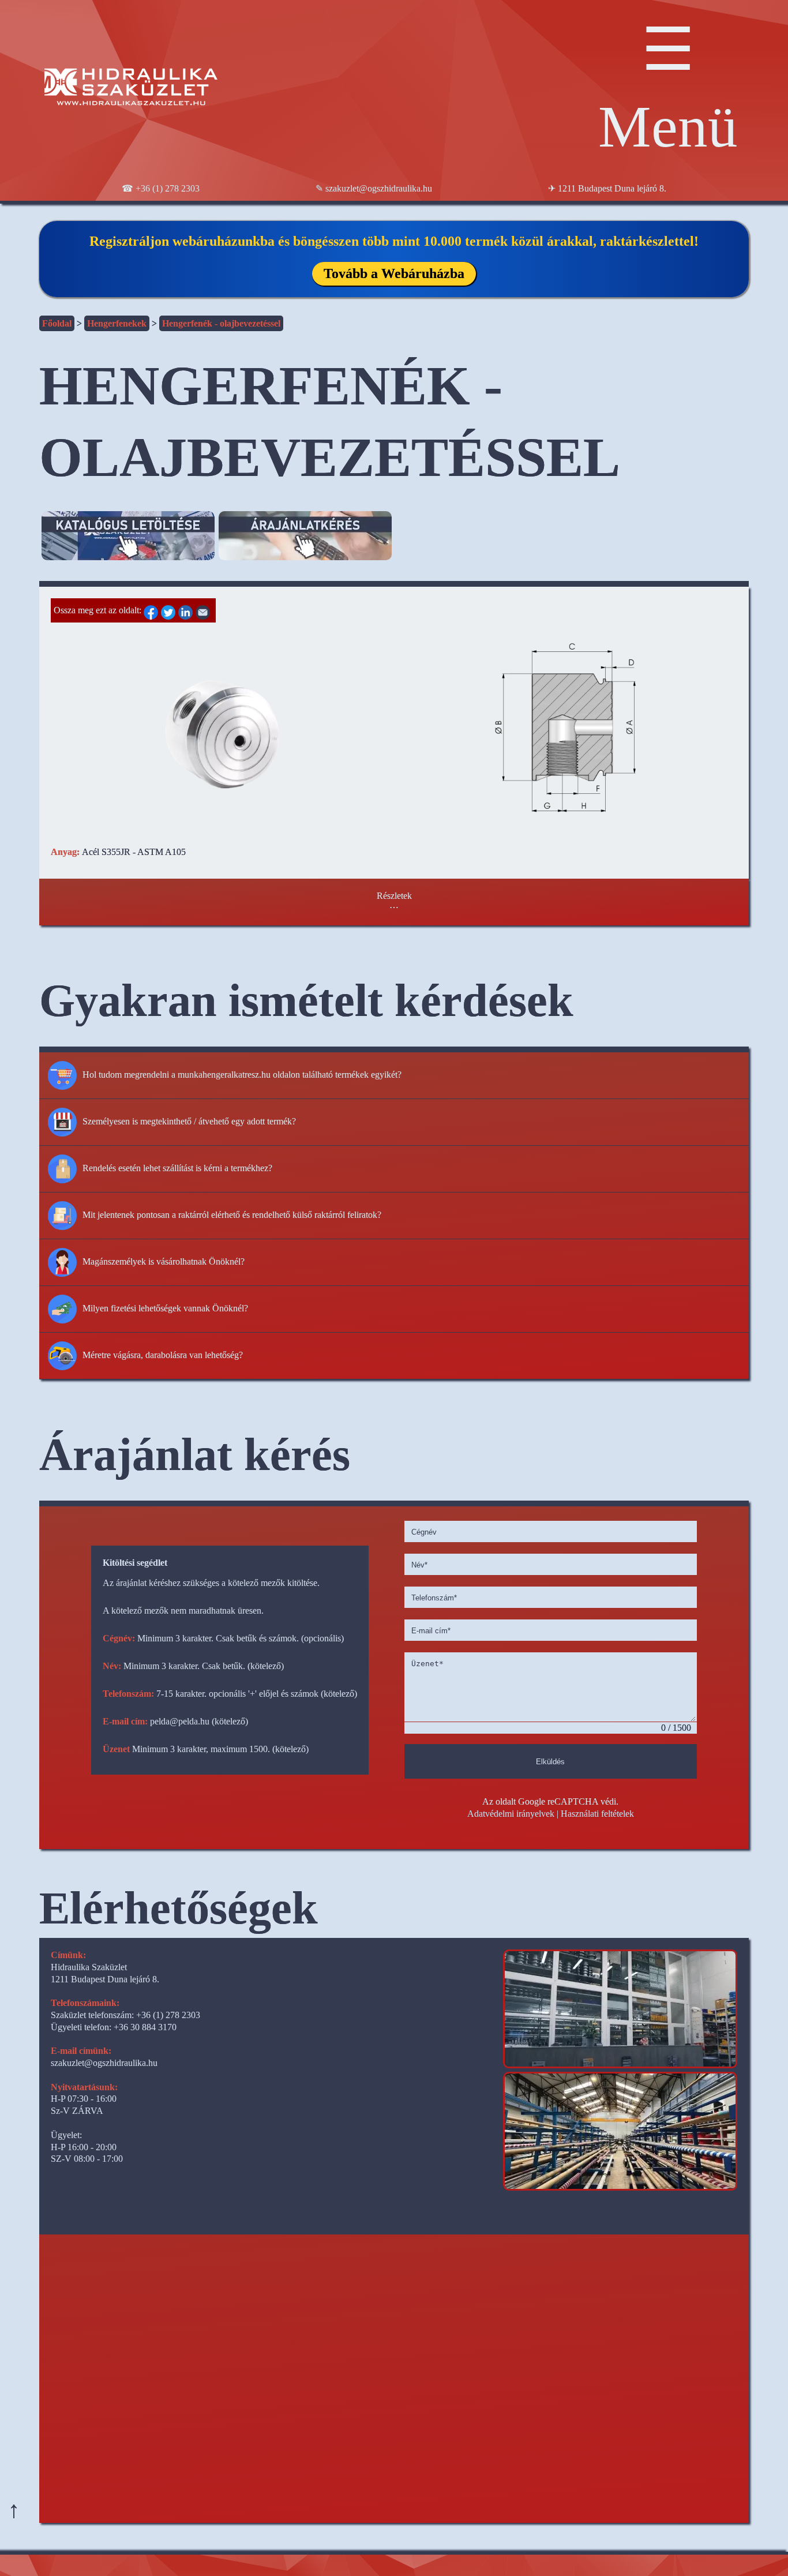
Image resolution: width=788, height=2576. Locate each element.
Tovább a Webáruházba (394, 273)
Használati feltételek (597, 1814)
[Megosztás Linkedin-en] (187, 610)
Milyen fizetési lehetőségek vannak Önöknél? (165, 1308)
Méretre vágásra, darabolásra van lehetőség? (163, 1355)
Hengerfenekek (117, 323)
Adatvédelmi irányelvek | (513, 1814)
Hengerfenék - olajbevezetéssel (221, 323)
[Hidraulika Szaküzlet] (131, 89)
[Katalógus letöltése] (128, 546)
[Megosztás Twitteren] (170, 610)
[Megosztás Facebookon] (152, 610)
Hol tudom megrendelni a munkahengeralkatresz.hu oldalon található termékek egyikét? (242, 1075)
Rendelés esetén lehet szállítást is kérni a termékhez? (177, 1168)
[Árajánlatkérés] (305, 546)
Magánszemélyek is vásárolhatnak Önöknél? (164, 1261)
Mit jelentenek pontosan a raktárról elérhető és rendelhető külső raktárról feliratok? (232, 1215)
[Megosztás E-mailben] (204, 610)
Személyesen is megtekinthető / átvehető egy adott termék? (189, 1121)
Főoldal (57, 323)
